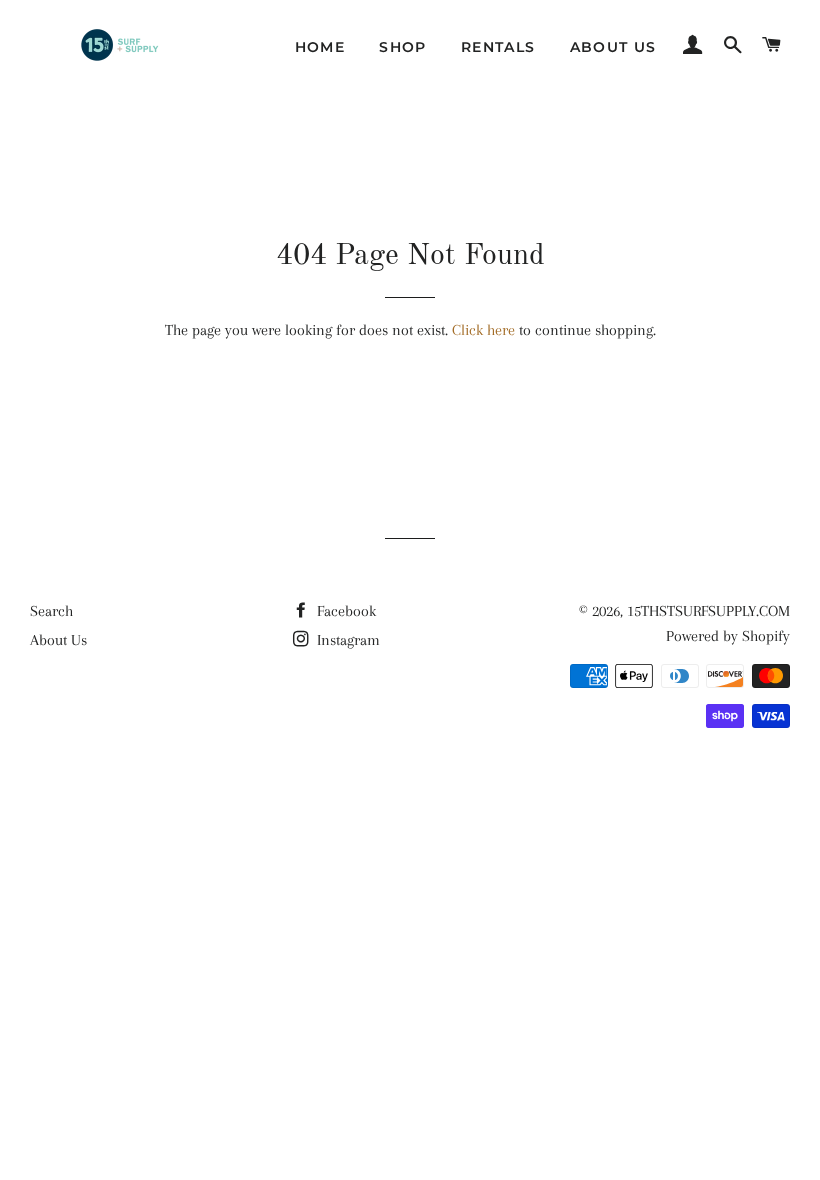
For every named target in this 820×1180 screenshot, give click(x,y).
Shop (403, 47)
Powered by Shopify (728, 636)
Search (51, 611)
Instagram (346, 640)
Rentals (498, 47)
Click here (483, 330)
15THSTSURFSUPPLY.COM (708, 611)
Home (320, 47)
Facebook (344, 611)
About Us (613, 47)
